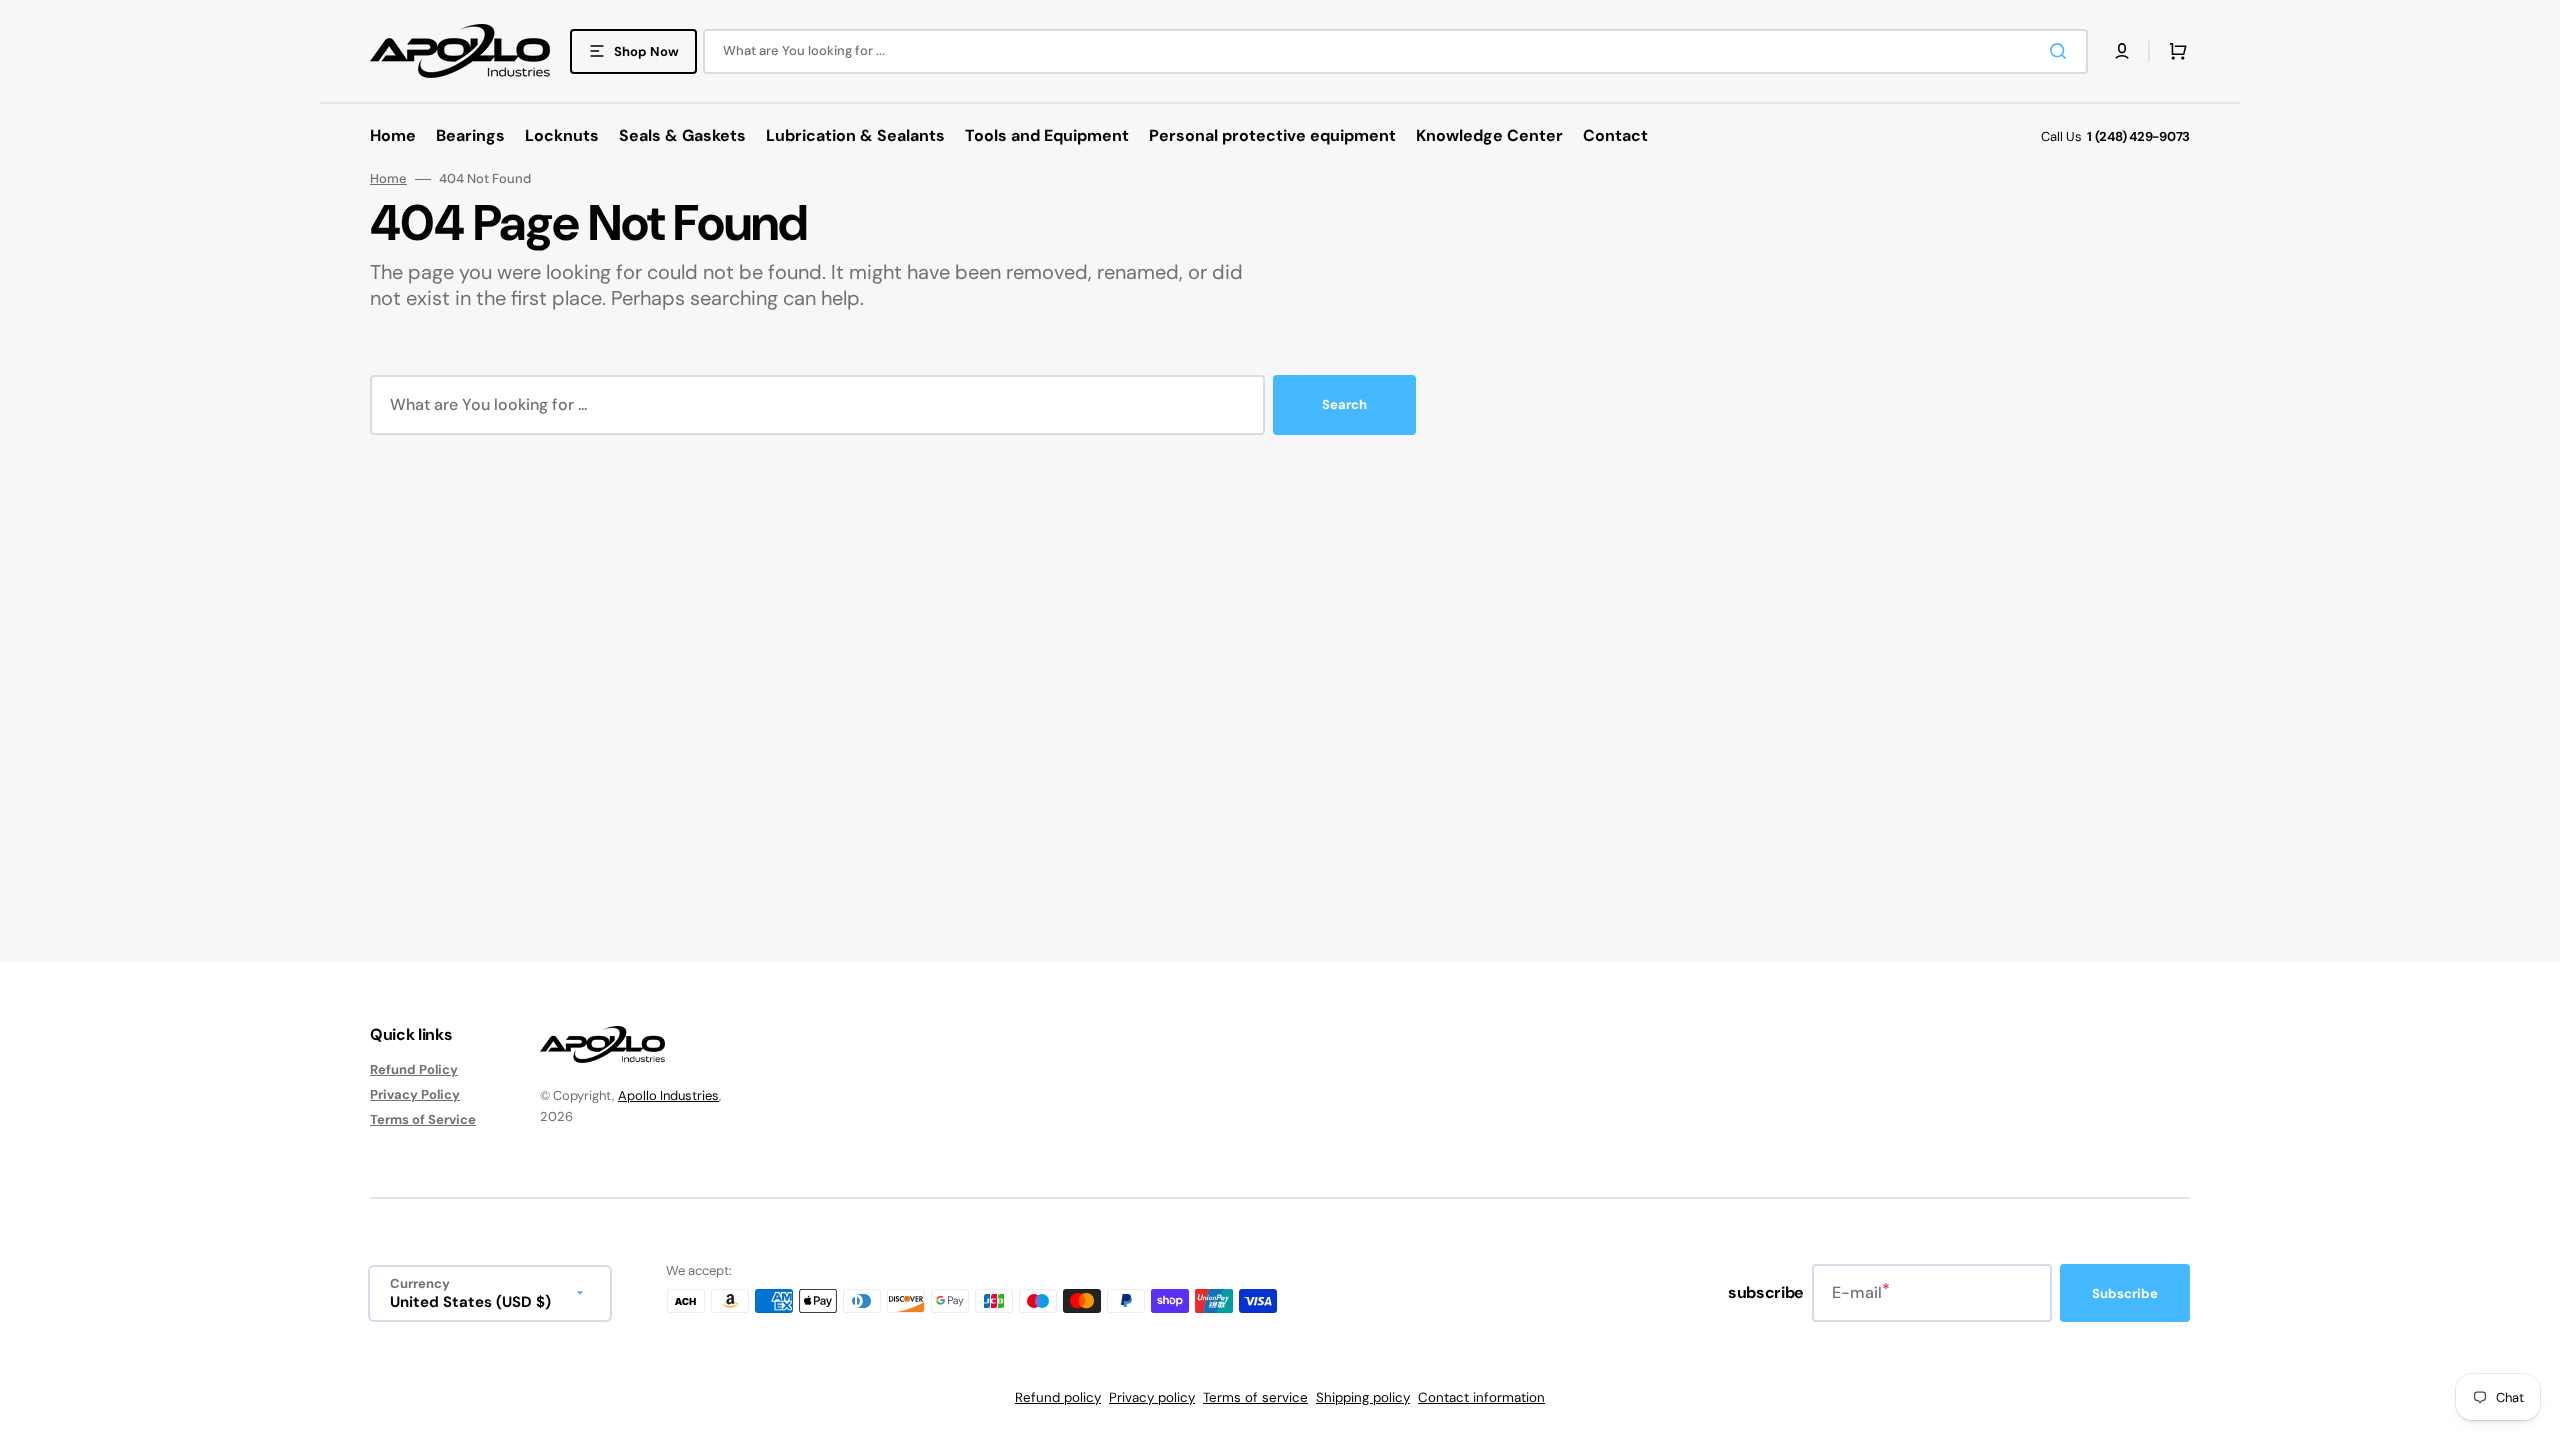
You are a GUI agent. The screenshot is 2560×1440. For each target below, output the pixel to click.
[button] (2122, 51)
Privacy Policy (415, 1094)
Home (388, 179)
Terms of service (1255, 1397)
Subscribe (2125, 1293)
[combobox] (1395, 51)
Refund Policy (414, 1070)
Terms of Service (423, 1119)
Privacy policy (1152, 1397)
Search (1344, 404)
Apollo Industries (668, 1095)
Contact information (1481, 1397)
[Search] (2062, 51)
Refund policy (1058, 1397)
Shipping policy (1363, 1397)
